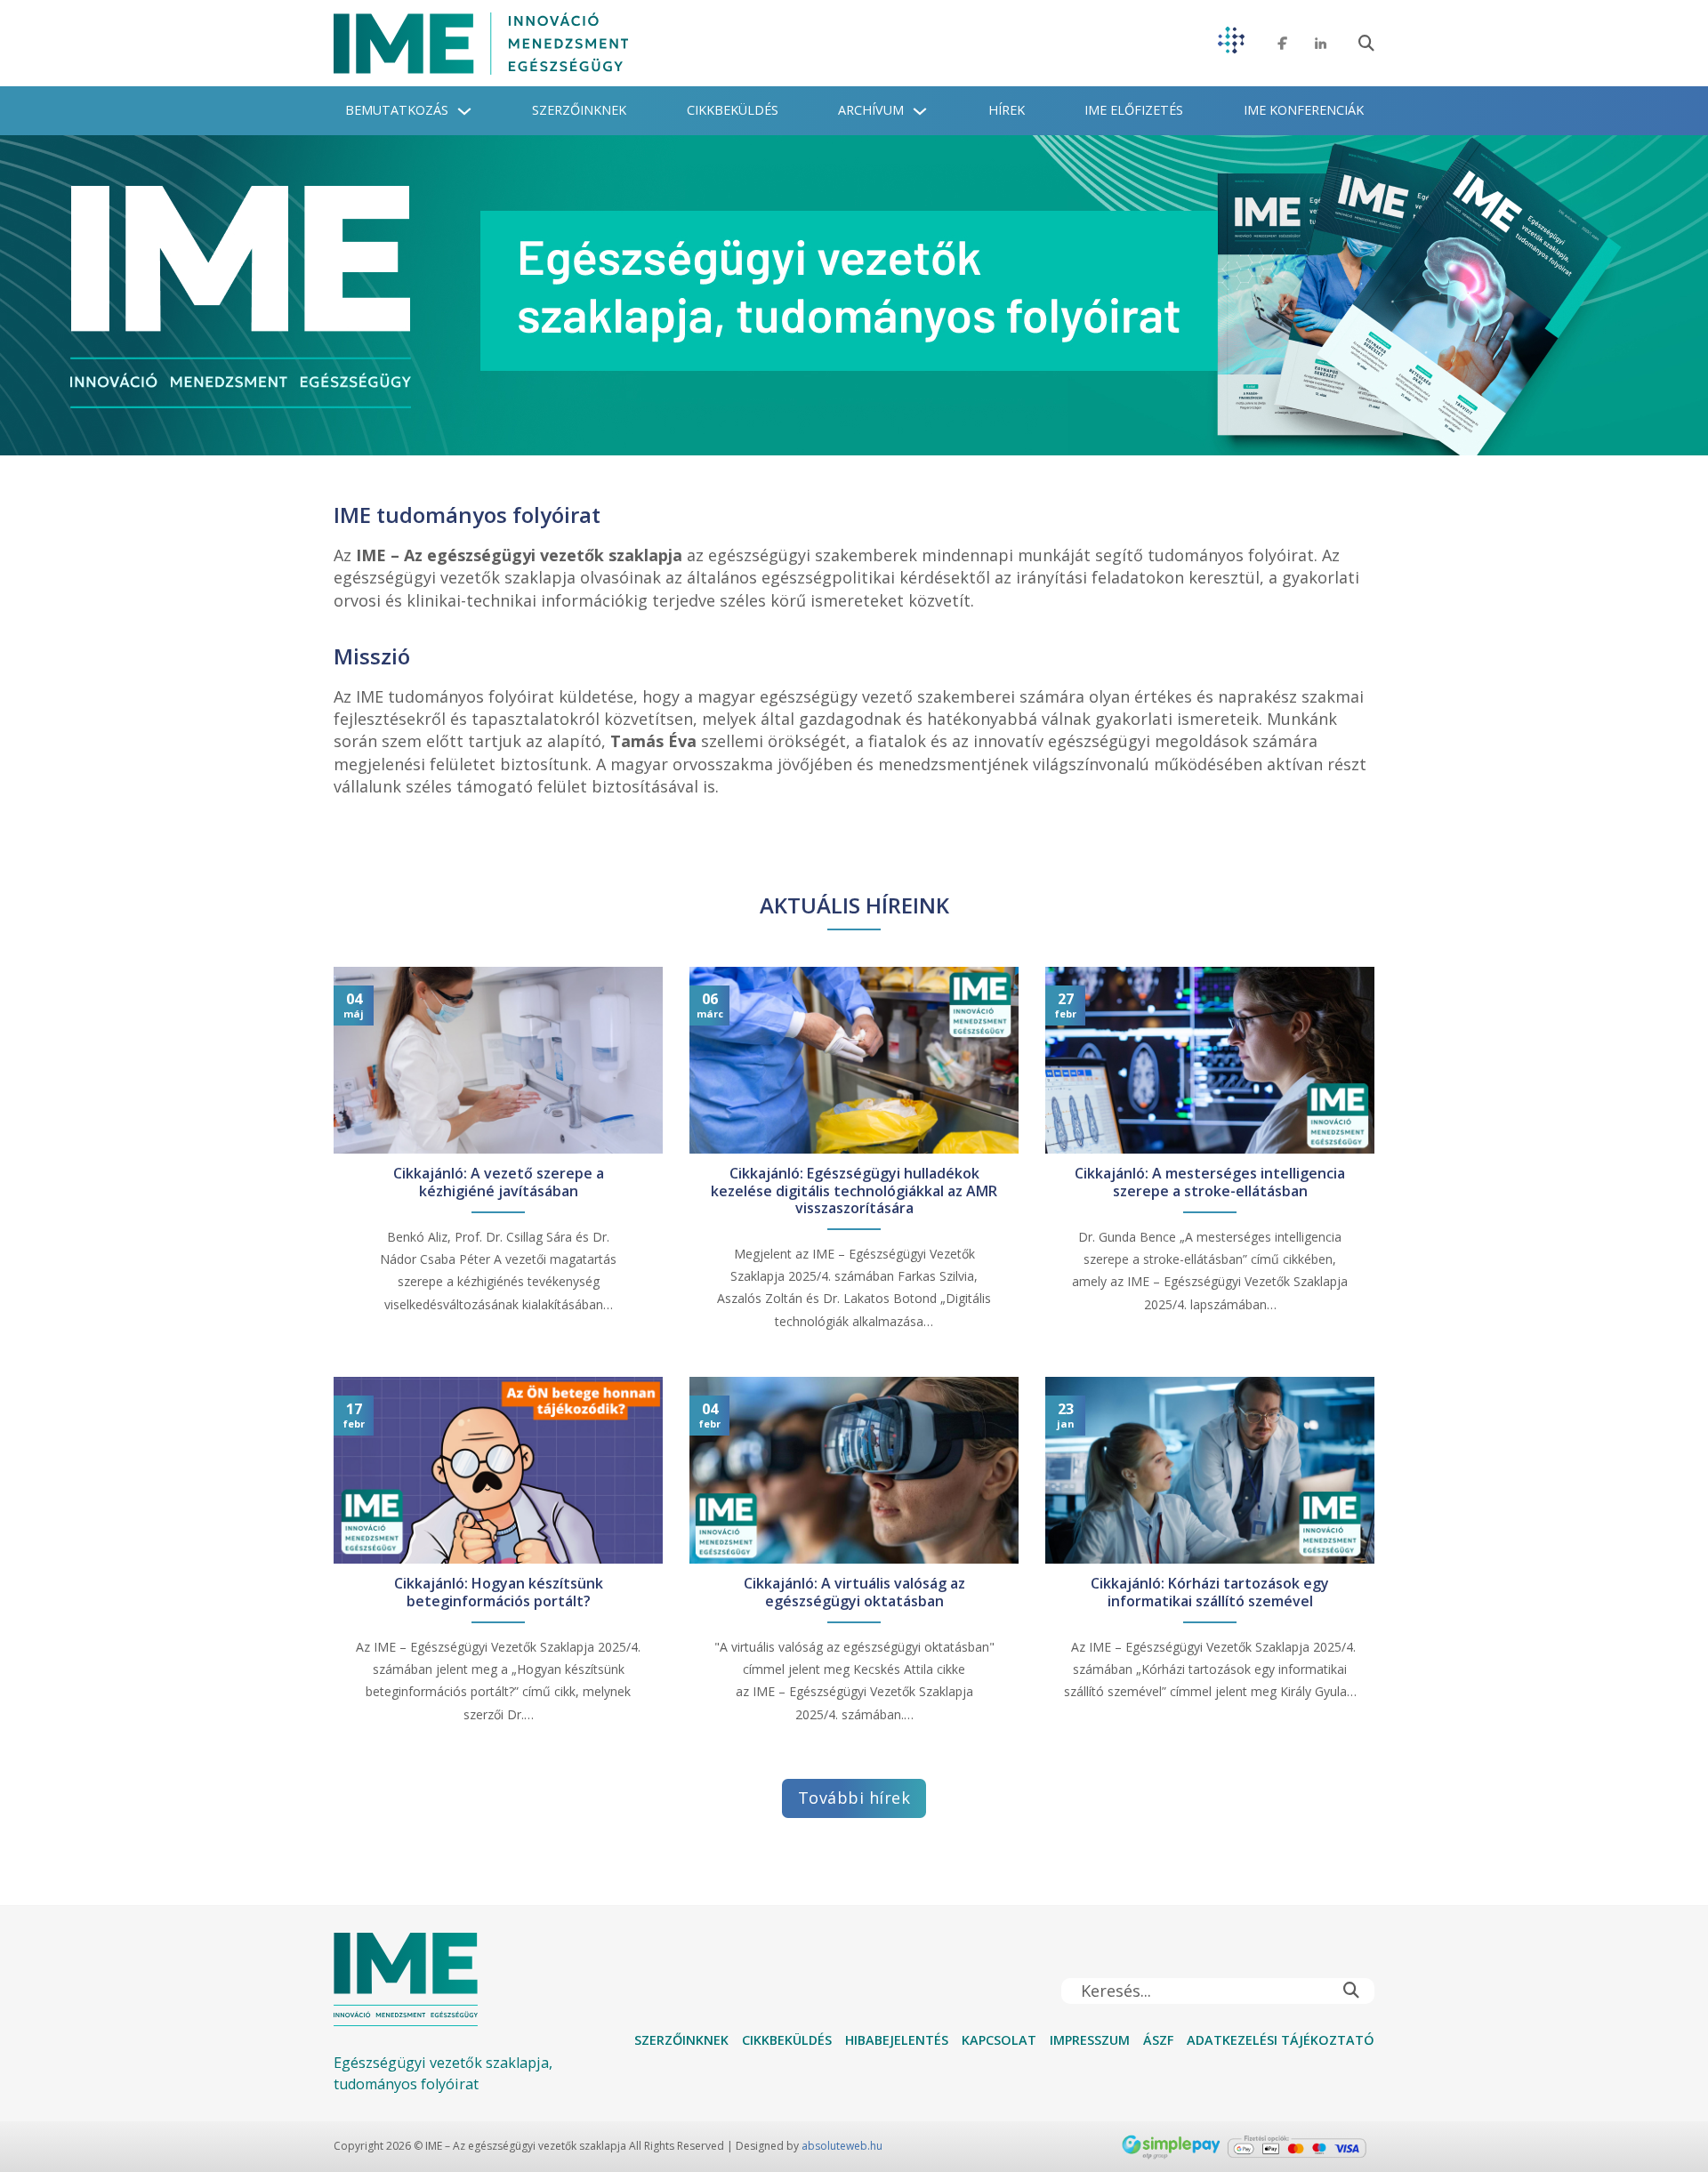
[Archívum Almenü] (920, 111)
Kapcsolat (999, 2040)
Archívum (871, 110)
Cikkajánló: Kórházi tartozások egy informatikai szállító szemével (1210, 1592)
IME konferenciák (1304, 110)
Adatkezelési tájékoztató (1281, 2040)
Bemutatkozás (397, 110)
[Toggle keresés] (1366, 44)
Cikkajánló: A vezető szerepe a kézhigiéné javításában (499, 1182)
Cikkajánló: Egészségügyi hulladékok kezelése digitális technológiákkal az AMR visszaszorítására (854, 1191)
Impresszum (1090, 2040)
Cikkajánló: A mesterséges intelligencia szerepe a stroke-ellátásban (1210, 1182)
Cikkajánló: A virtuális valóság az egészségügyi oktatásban (854, 1592)
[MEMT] (1231, 43)
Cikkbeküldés (733, 110)
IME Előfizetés (1134, 110)
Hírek (1007, 110)
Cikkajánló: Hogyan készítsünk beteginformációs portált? (499, 1592)
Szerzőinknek (579, 110)
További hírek (854, 1798)
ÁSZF (1158, 2040)
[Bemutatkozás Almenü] (464, 111)
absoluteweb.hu (842, 2146)
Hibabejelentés (897, 2040)
